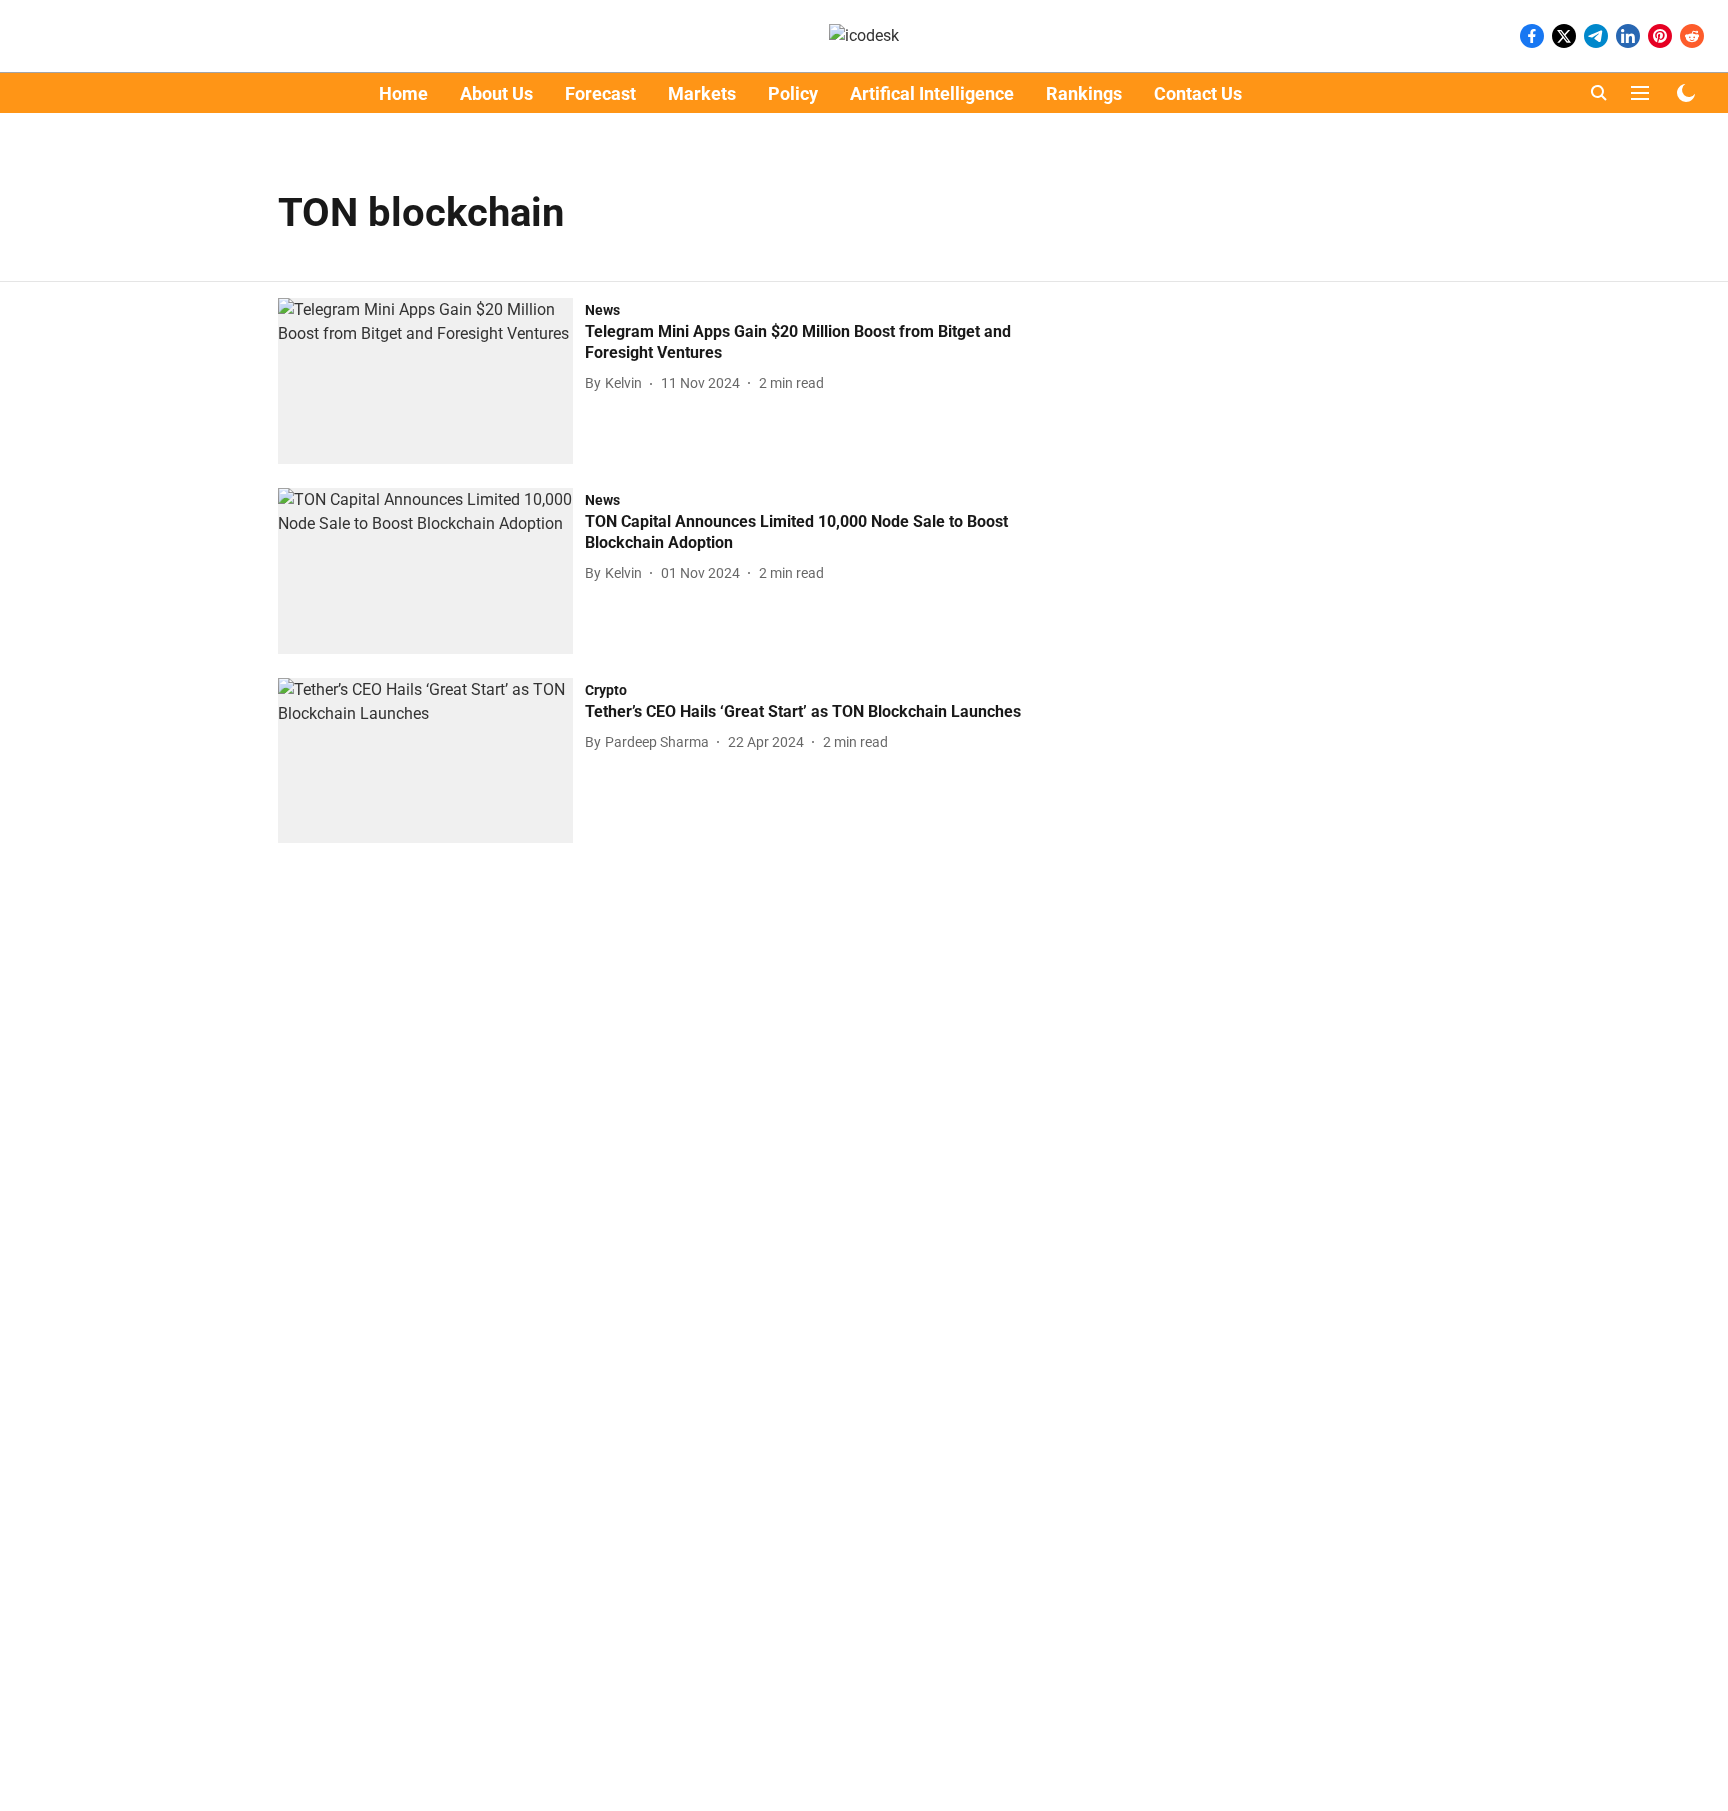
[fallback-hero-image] (431, 381)
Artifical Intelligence (932, 93)
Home (403, 93)
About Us (496, 93)
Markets (702, 93)
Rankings (1084, 93)
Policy (793, 93)
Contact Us (1198, 93)
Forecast (600, 93)
